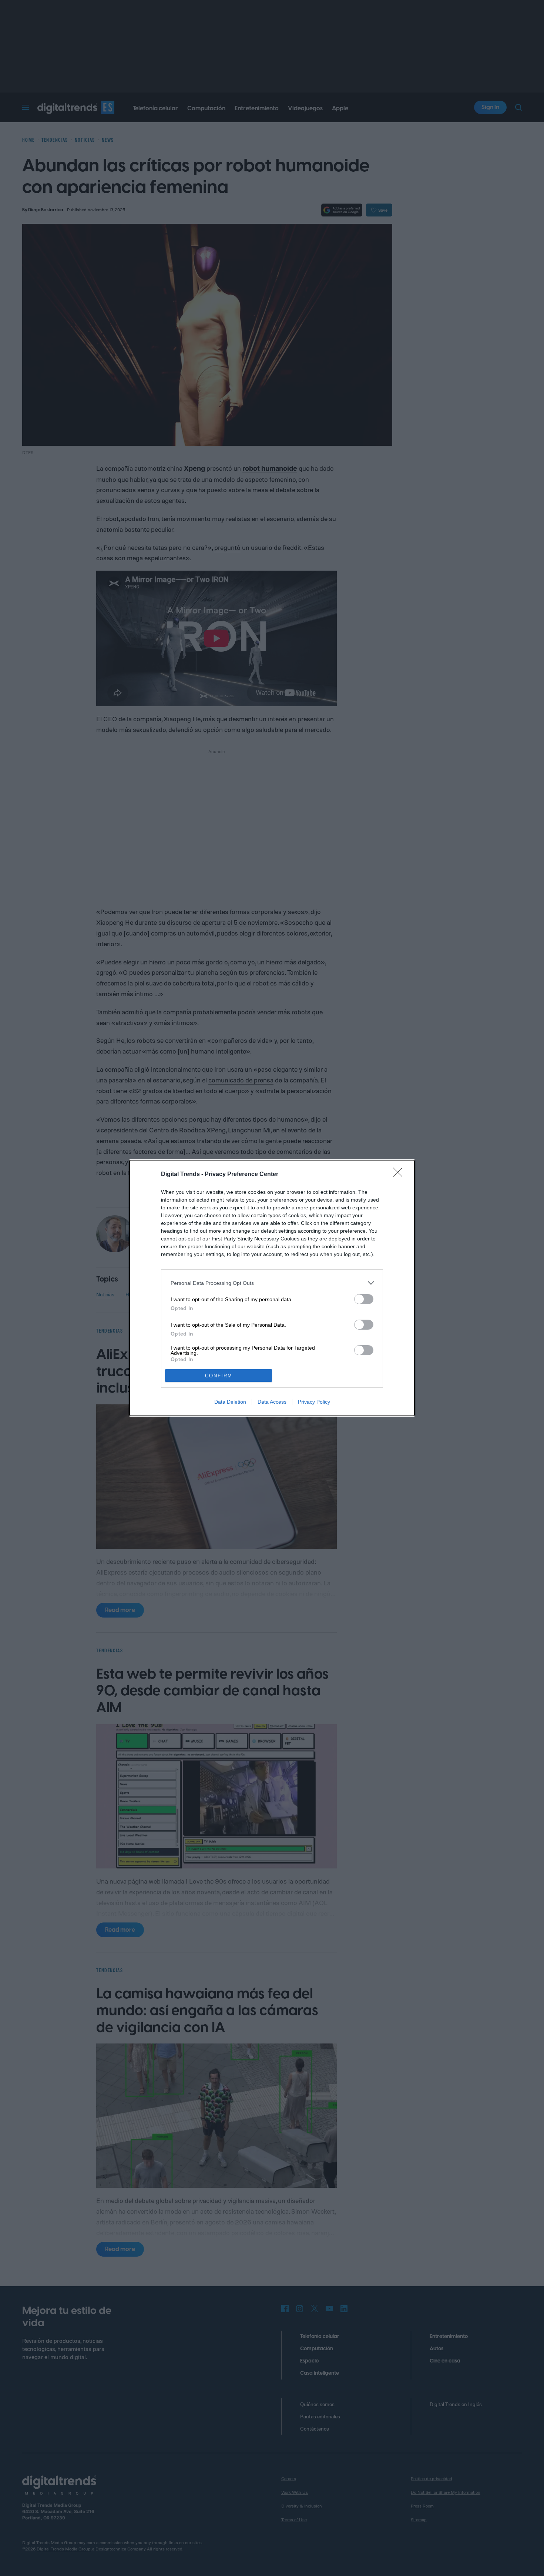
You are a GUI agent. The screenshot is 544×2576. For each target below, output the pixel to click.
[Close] (400, 1175)
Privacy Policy (314, 1402)
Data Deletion (230, 1402)
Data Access (272, 1402)
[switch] (364, 1299)
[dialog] (272, 1288)
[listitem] (272, 1283)
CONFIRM (219, 1376)
